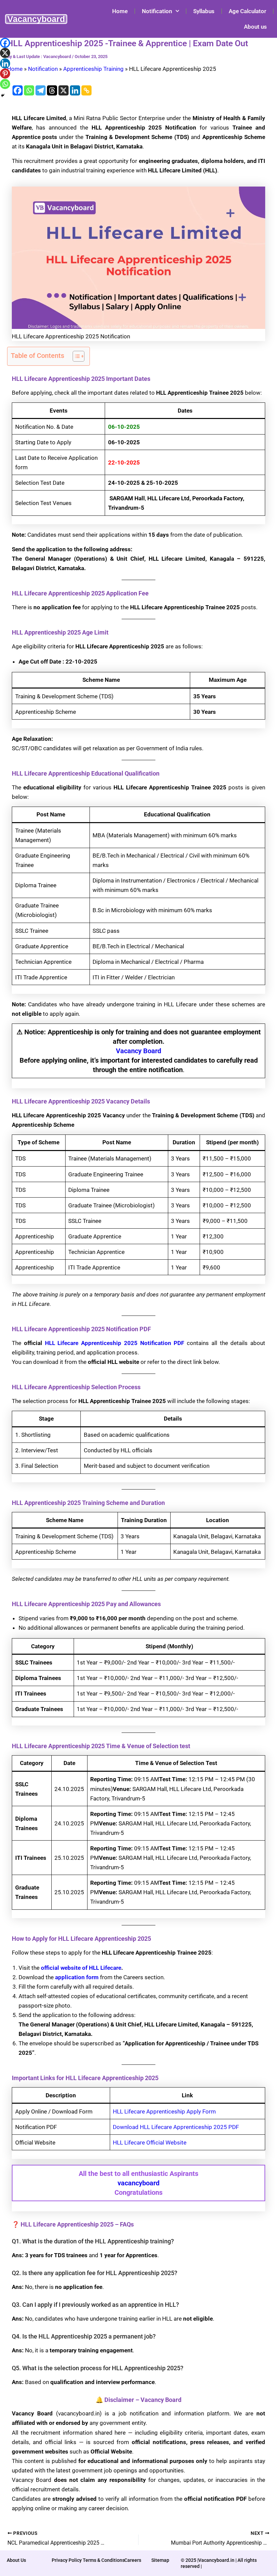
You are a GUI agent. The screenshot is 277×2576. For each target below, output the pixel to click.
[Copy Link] (86, 90)
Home (120, 11)
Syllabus (204, 11)
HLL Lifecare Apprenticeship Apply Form (164, 2111)
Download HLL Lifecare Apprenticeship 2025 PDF (176, 2127)
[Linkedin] (75, 90)
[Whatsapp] (29, 90)
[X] (64, 90)
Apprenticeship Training (93, 69)
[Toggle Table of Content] (75, 356)
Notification (157, 11)
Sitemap (160, 2560)
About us (255, 27)
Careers (133, 2560)
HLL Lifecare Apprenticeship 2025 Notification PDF (115, 1343)
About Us (16, 2560)
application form (77, 1977)
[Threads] (52, 90)
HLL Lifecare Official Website (150, 2143)
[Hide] (3, 95)
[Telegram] (41, 90)
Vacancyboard (36, 19)
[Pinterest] (5, 74)
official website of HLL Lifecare (81, 1968)
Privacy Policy (67, 2560)
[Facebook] (18, 90)
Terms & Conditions (104, 2560)
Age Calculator (247, 11)
